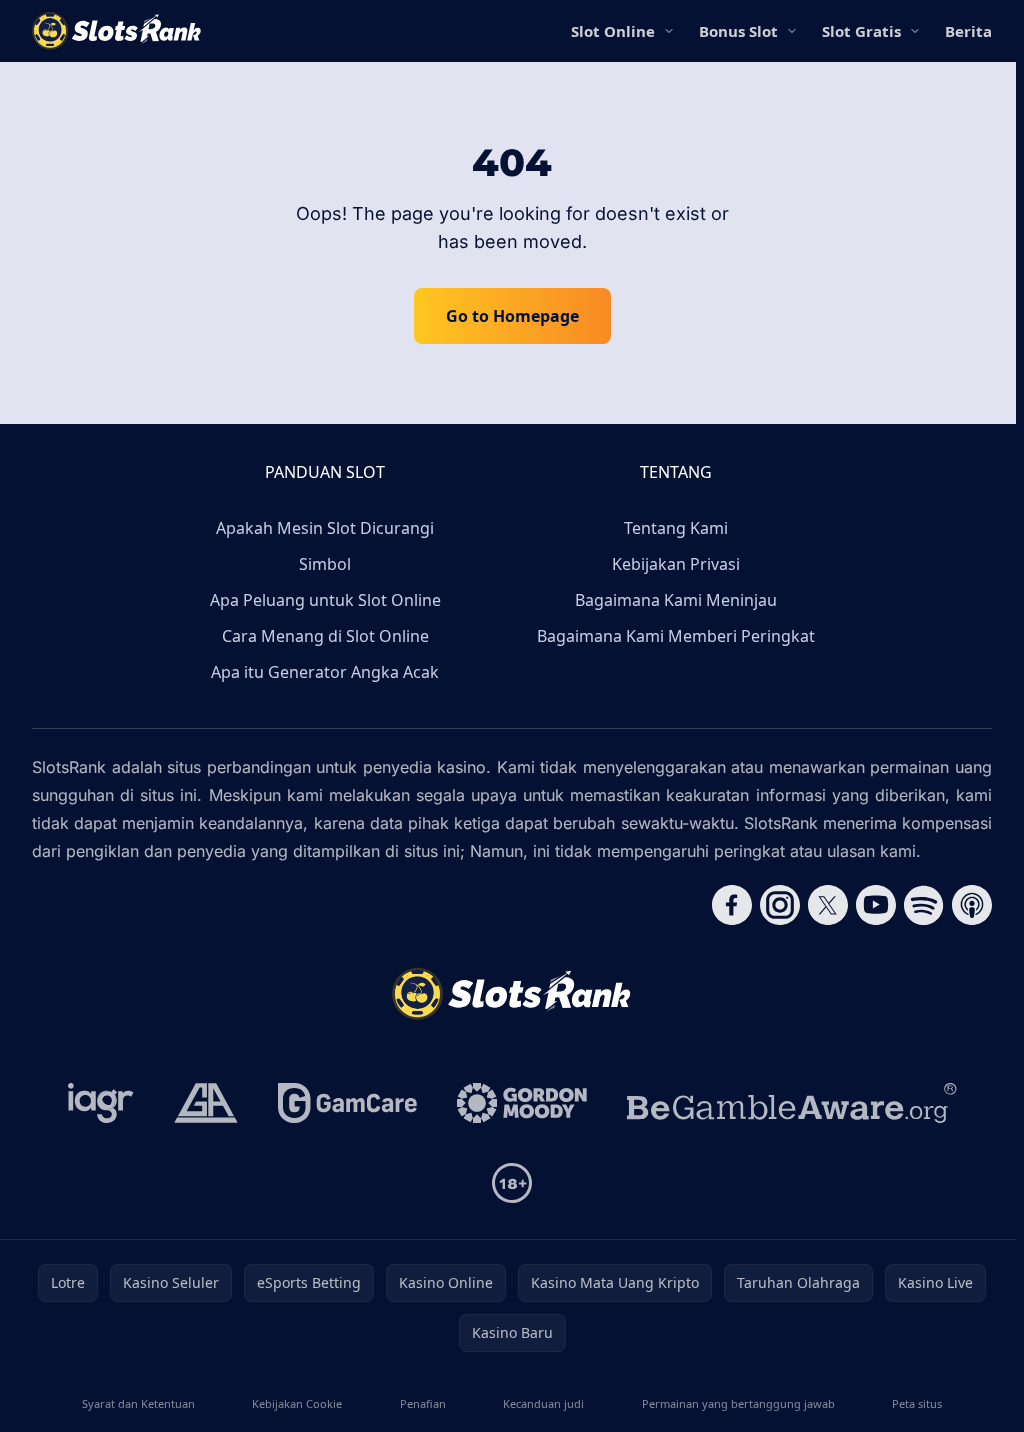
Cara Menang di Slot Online (325, 636)
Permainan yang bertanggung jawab (738, 1403)
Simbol (325, 564)
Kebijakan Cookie (297, 1403)
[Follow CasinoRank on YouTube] (876, 905)
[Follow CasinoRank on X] (828, 905)
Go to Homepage (512, 316)
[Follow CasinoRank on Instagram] (780, 905)
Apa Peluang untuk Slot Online (325, 600)
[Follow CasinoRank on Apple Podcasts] (972, 905)
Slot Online (613, 31)
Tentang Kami (676, 528)
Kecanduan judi (543, 1403)
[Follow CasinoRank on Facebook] (732, 905)
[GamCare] (347, 1103)
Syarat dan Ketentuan (138, 1403)
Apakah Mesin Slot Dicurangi (325, 528)
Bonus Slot (738, 31)
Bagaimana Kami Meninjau (676, 600)
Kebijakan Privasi (676, 564)
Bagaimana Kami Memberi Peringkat (676, 636)
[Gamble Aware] (792, 1103)
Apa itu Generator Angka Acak (325, 672)
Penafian (423, 1403)
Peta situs (917, 1403)
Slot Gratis (861, 31)
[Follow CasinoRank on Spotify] (924, 905)
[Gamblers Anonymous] (206, 1103)
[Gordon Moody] (522, 1103)
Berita (968, 31)
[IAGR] (101, 1103)
